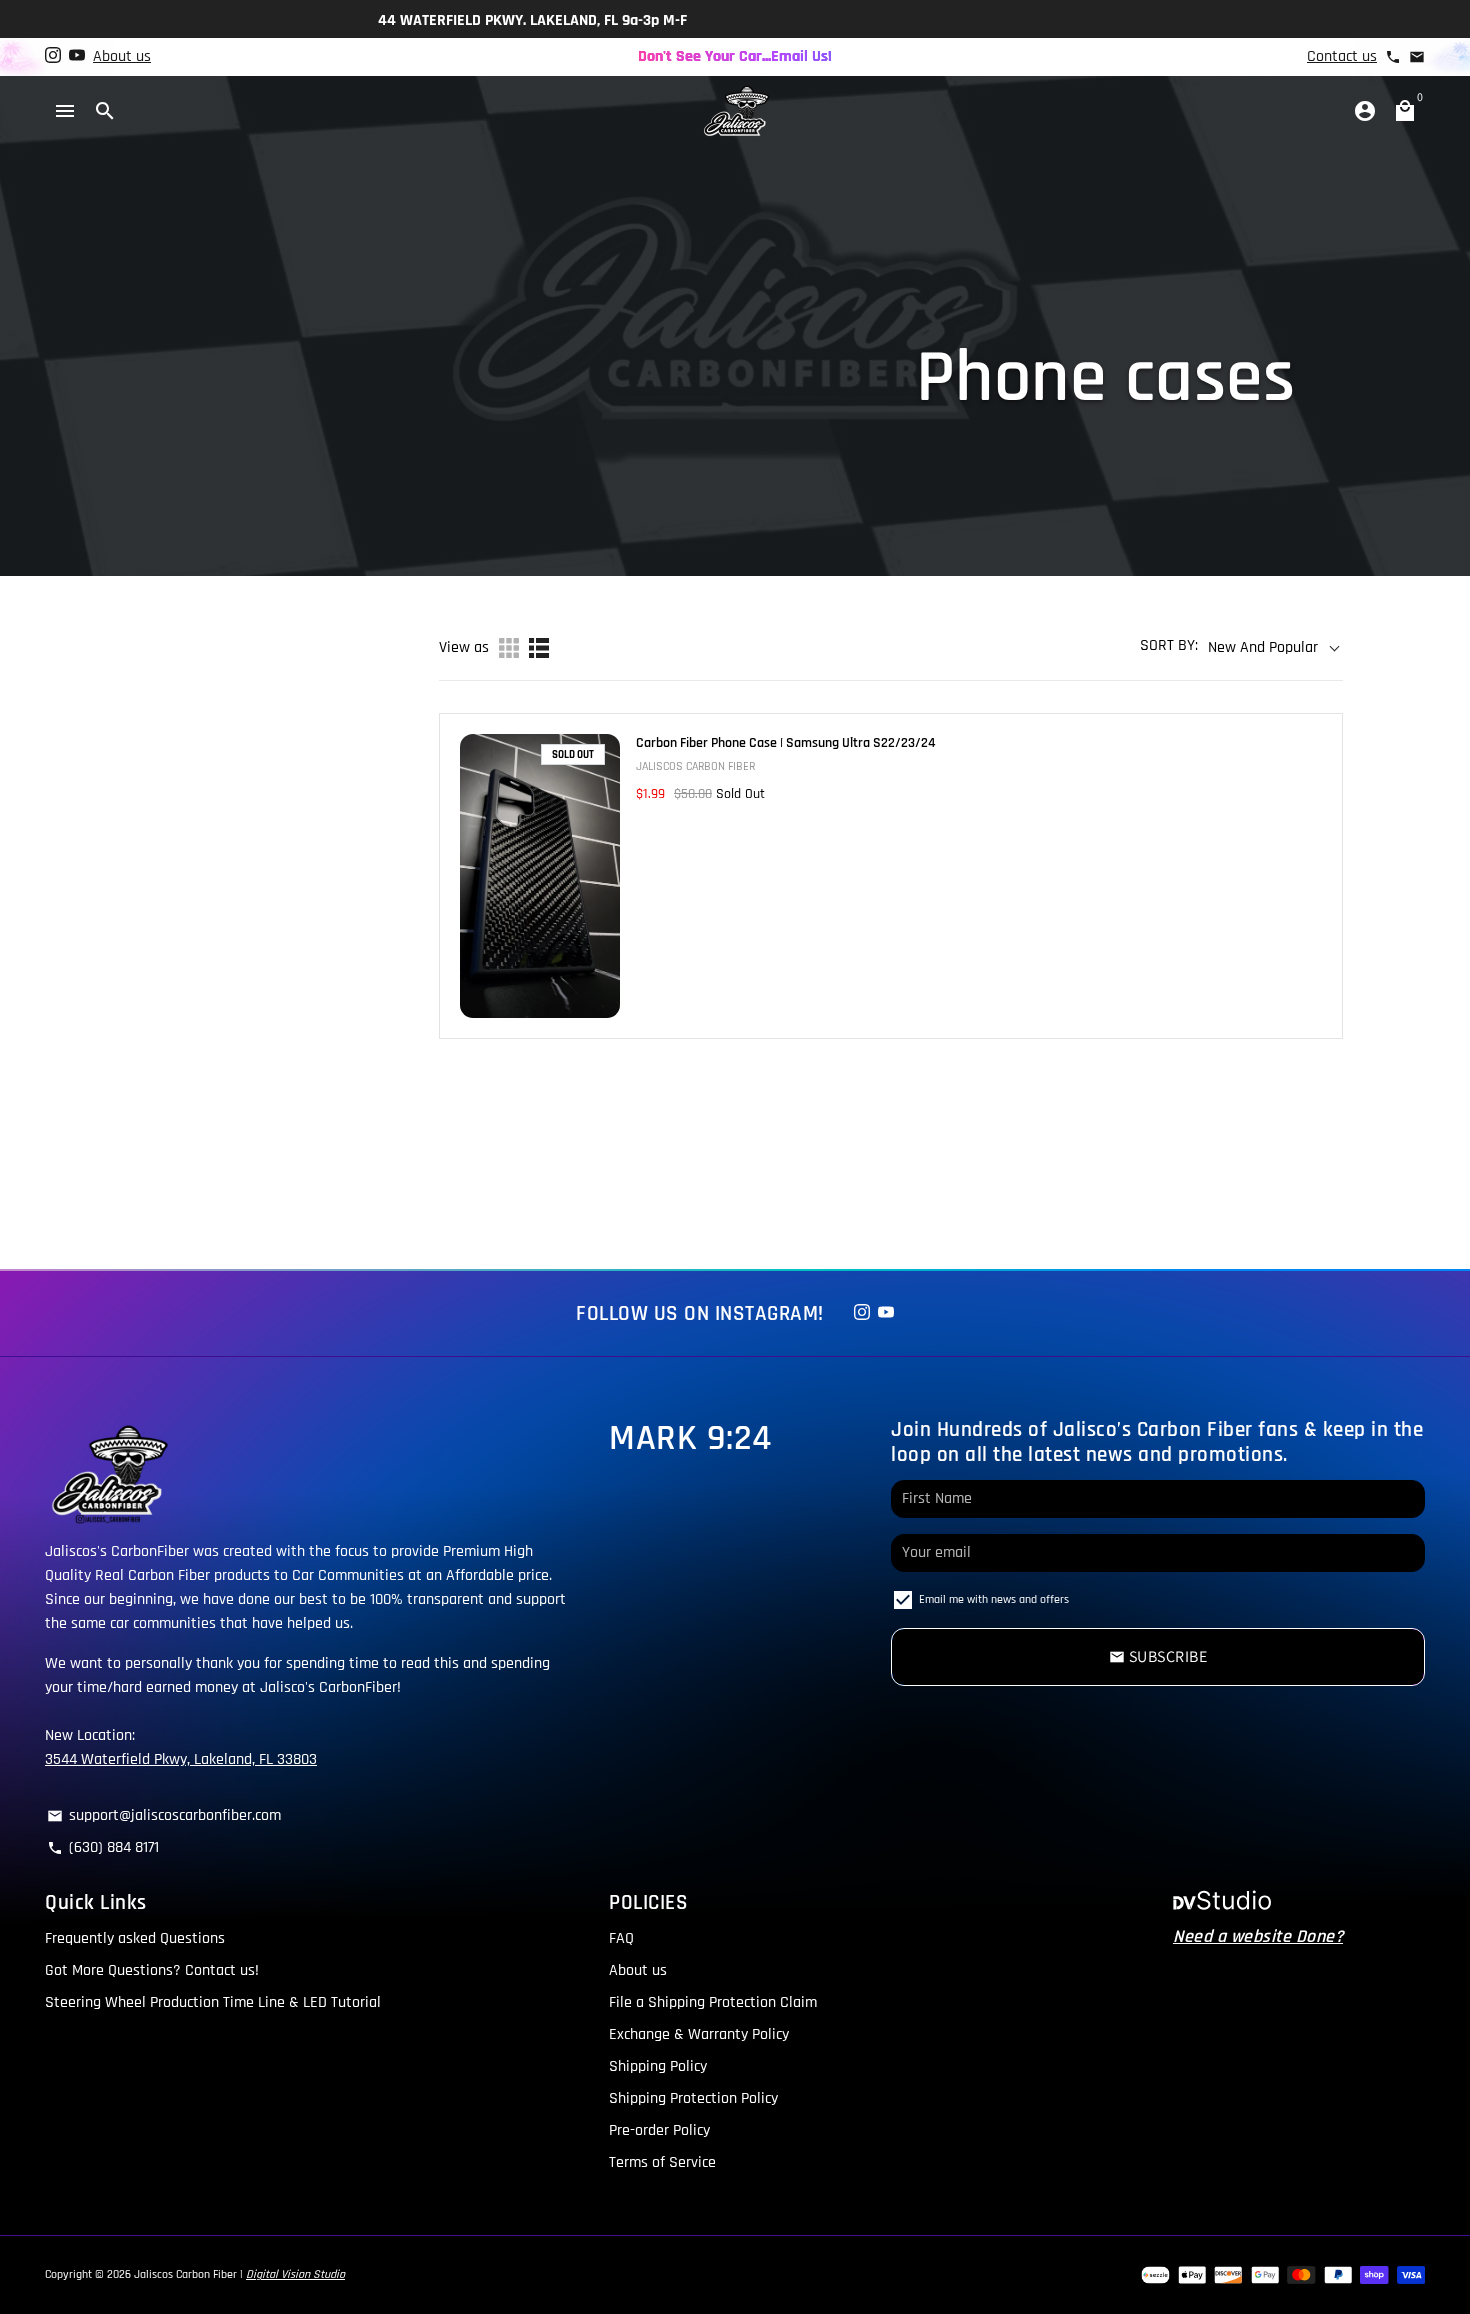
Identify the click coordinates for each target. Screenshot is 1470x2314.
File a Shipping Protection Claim (713, 2002)
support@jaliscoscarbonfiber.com (164, 1815)
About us (122, 56)
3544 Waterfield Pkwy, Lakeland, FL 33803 (181, 1759)
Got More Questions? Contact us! (152, 1970)
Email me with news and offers (994, 1599)
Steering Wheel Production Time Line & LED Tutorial (213, 2002)
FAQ (621, 1938)
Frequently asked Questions (135, 1938)
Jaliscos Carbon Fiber (185, 2274)
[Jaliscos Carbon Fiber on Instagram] (53, 56)
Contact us (1342, 56)
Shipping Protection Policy (693, 2098)
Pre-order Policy (659, 2130)
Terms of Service (662, 2162)
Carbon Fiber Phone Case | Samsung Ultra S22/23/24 (785, 743)
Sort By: (1169, 646)
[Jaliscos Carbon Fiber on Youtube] (77, 56)
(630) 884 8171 (103, 1847)
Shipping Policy (658, 2066)
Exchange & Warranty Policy (699, 2034)
